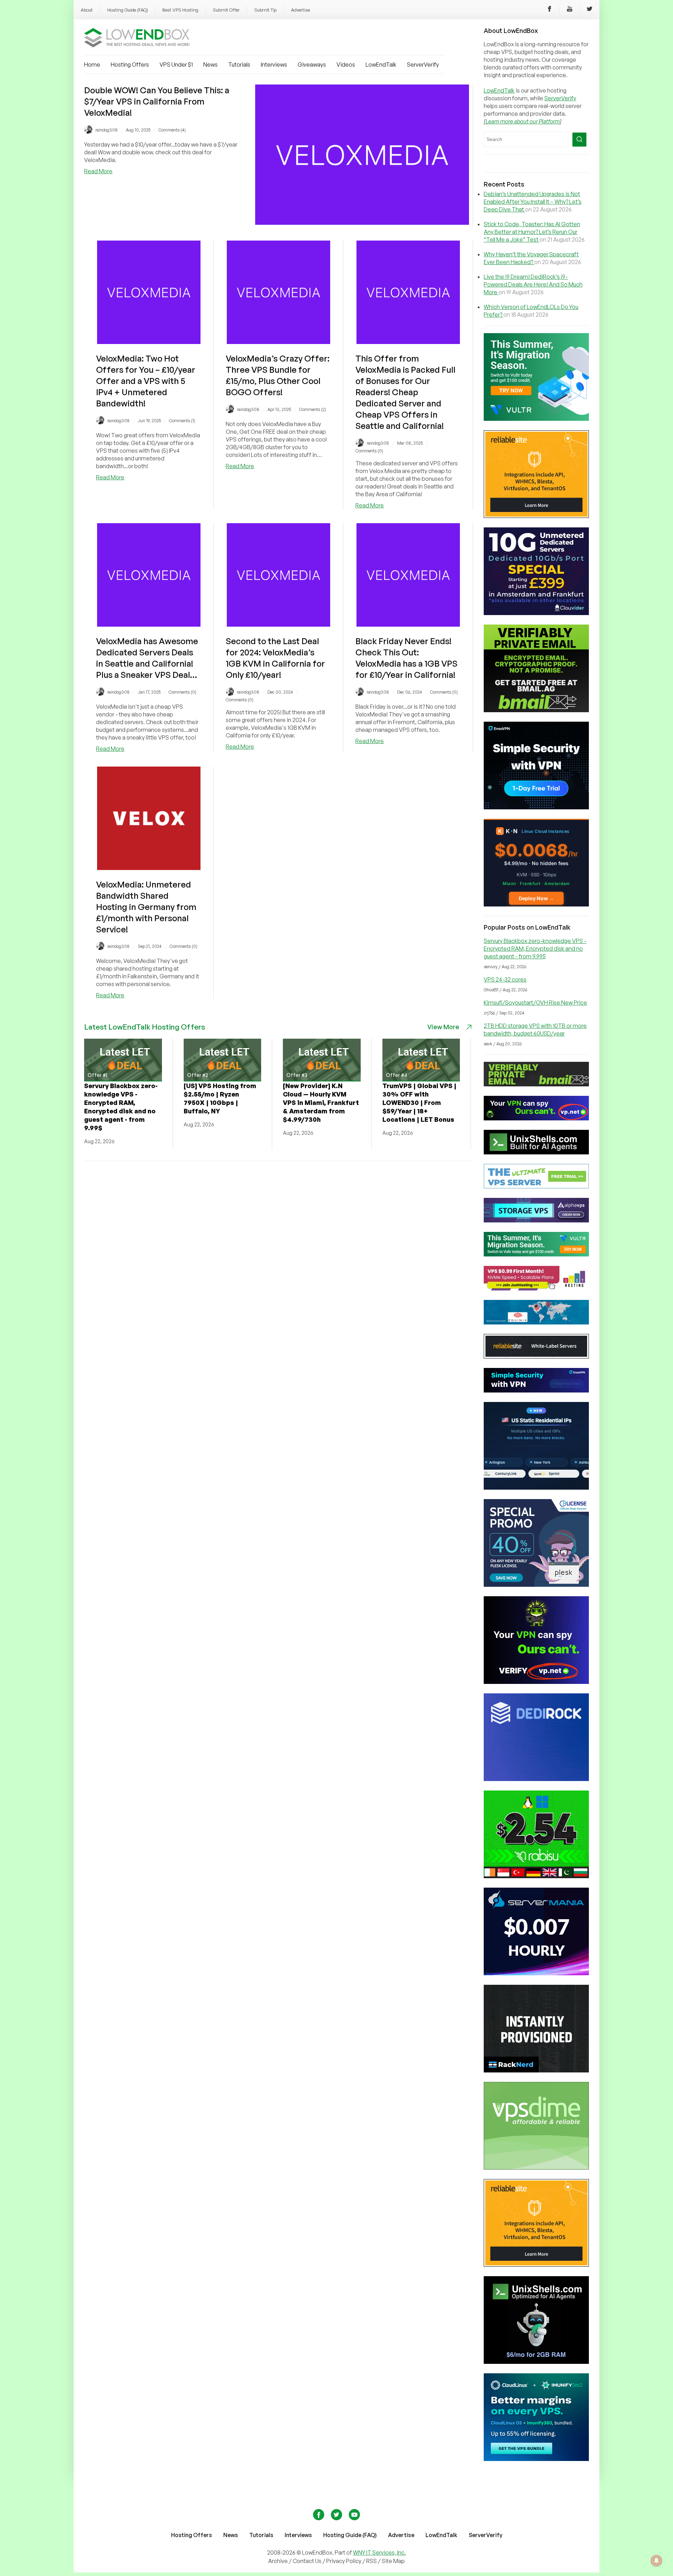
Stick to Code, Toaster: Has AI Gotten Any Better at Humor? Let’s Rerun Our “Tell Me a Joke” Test (532, 232)
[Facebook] (550, 10)
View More (443, 1027)
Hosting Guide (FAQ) (128, 10)
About (87, 10)
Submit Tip (265, 10)
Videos (346, 65)
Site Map (393, 2561)
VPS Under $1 (176, 65)
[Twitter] (590, 10)
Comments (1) (182, 421)
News (210, 65)
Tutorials (239, 65)
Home (92, 65)
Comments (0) (369, 451)
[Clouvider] (536, 613)
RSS (372, 2561)
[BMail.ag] (536, 710)
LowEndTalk (381, 65)
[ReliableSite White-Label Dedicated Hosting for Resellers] (536, 516)
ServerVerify (423, 65)
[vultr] (536, 419)
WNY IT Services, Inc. (379, 2553)
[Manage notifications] (657, 2561)
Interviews (274, 65)
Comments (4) (172, 130)
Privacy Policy (344, 2561)
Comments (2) (312, 409)
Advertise (300, 10)
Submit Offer (226, 10)
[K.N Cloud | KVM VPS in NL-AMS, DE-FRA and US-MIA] (536, 904)
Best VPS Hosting (180, 10)
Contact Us (308, 2561)
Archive (278, 2561)
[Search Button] (579, 140)
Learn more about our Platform (523, 121)
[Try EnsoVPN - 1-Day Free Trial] (536, 807)
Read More (98, 171)
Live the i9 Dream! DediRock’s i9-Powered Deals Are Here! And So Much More (533, 284)
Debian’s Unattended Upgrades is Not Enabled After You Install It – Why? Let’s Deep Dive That (533, 202)
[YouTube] (570, 10)
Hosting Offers (130, 65)
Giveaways (312, 65)
